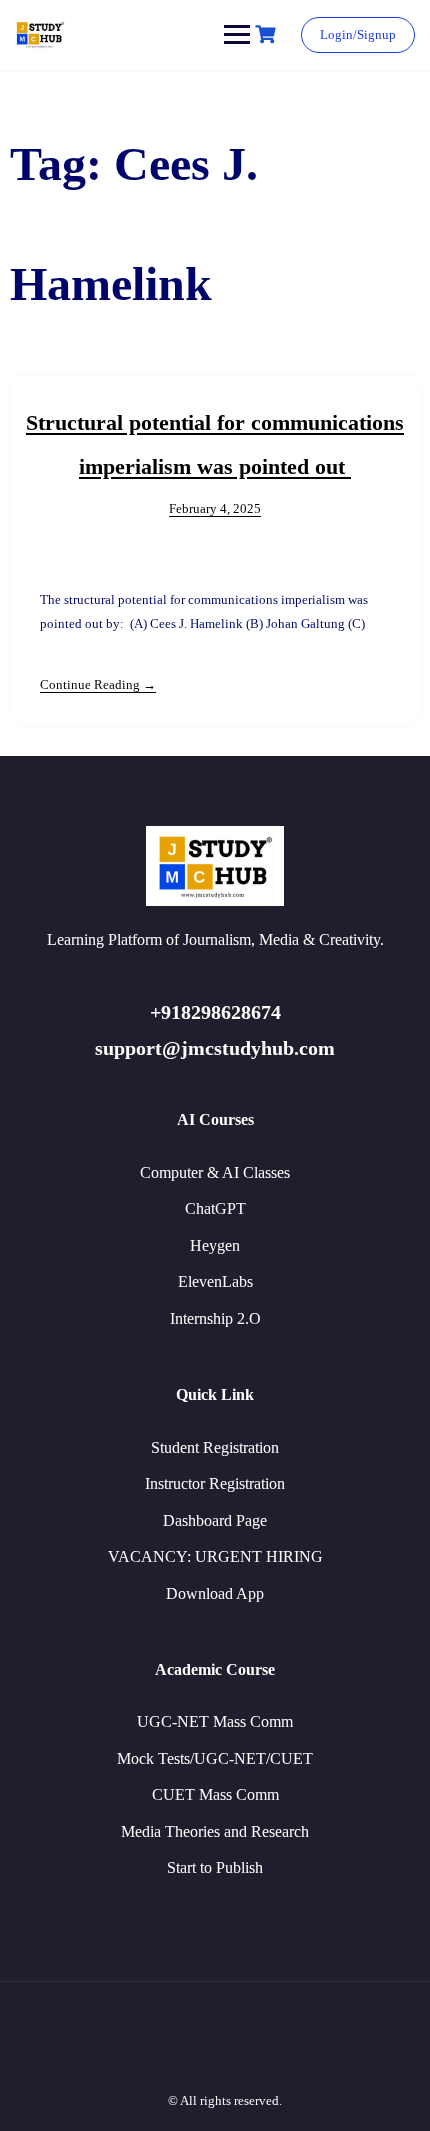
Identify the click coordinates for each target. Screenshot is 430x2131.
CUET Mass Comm (215, 1794)
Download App (215, 1593)
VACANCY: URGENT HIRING (215, 1556)
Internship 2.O (215, 1318)
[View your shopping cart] (268, 34)
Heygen (215, 1245)
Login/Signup (358, 34)
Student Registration (215, 1447)
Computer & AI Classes (215, 1172)
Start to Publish (215, 1867)
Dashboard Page (215, 1520)
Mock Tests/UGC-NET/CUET (215, 1758)
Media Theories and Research (215, 1831)
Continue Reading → (98, 684)
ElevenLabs (215, 1281)
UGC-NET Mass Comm (215, 1721)
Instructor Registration (215, 1483)
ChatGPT (215, 1208)
